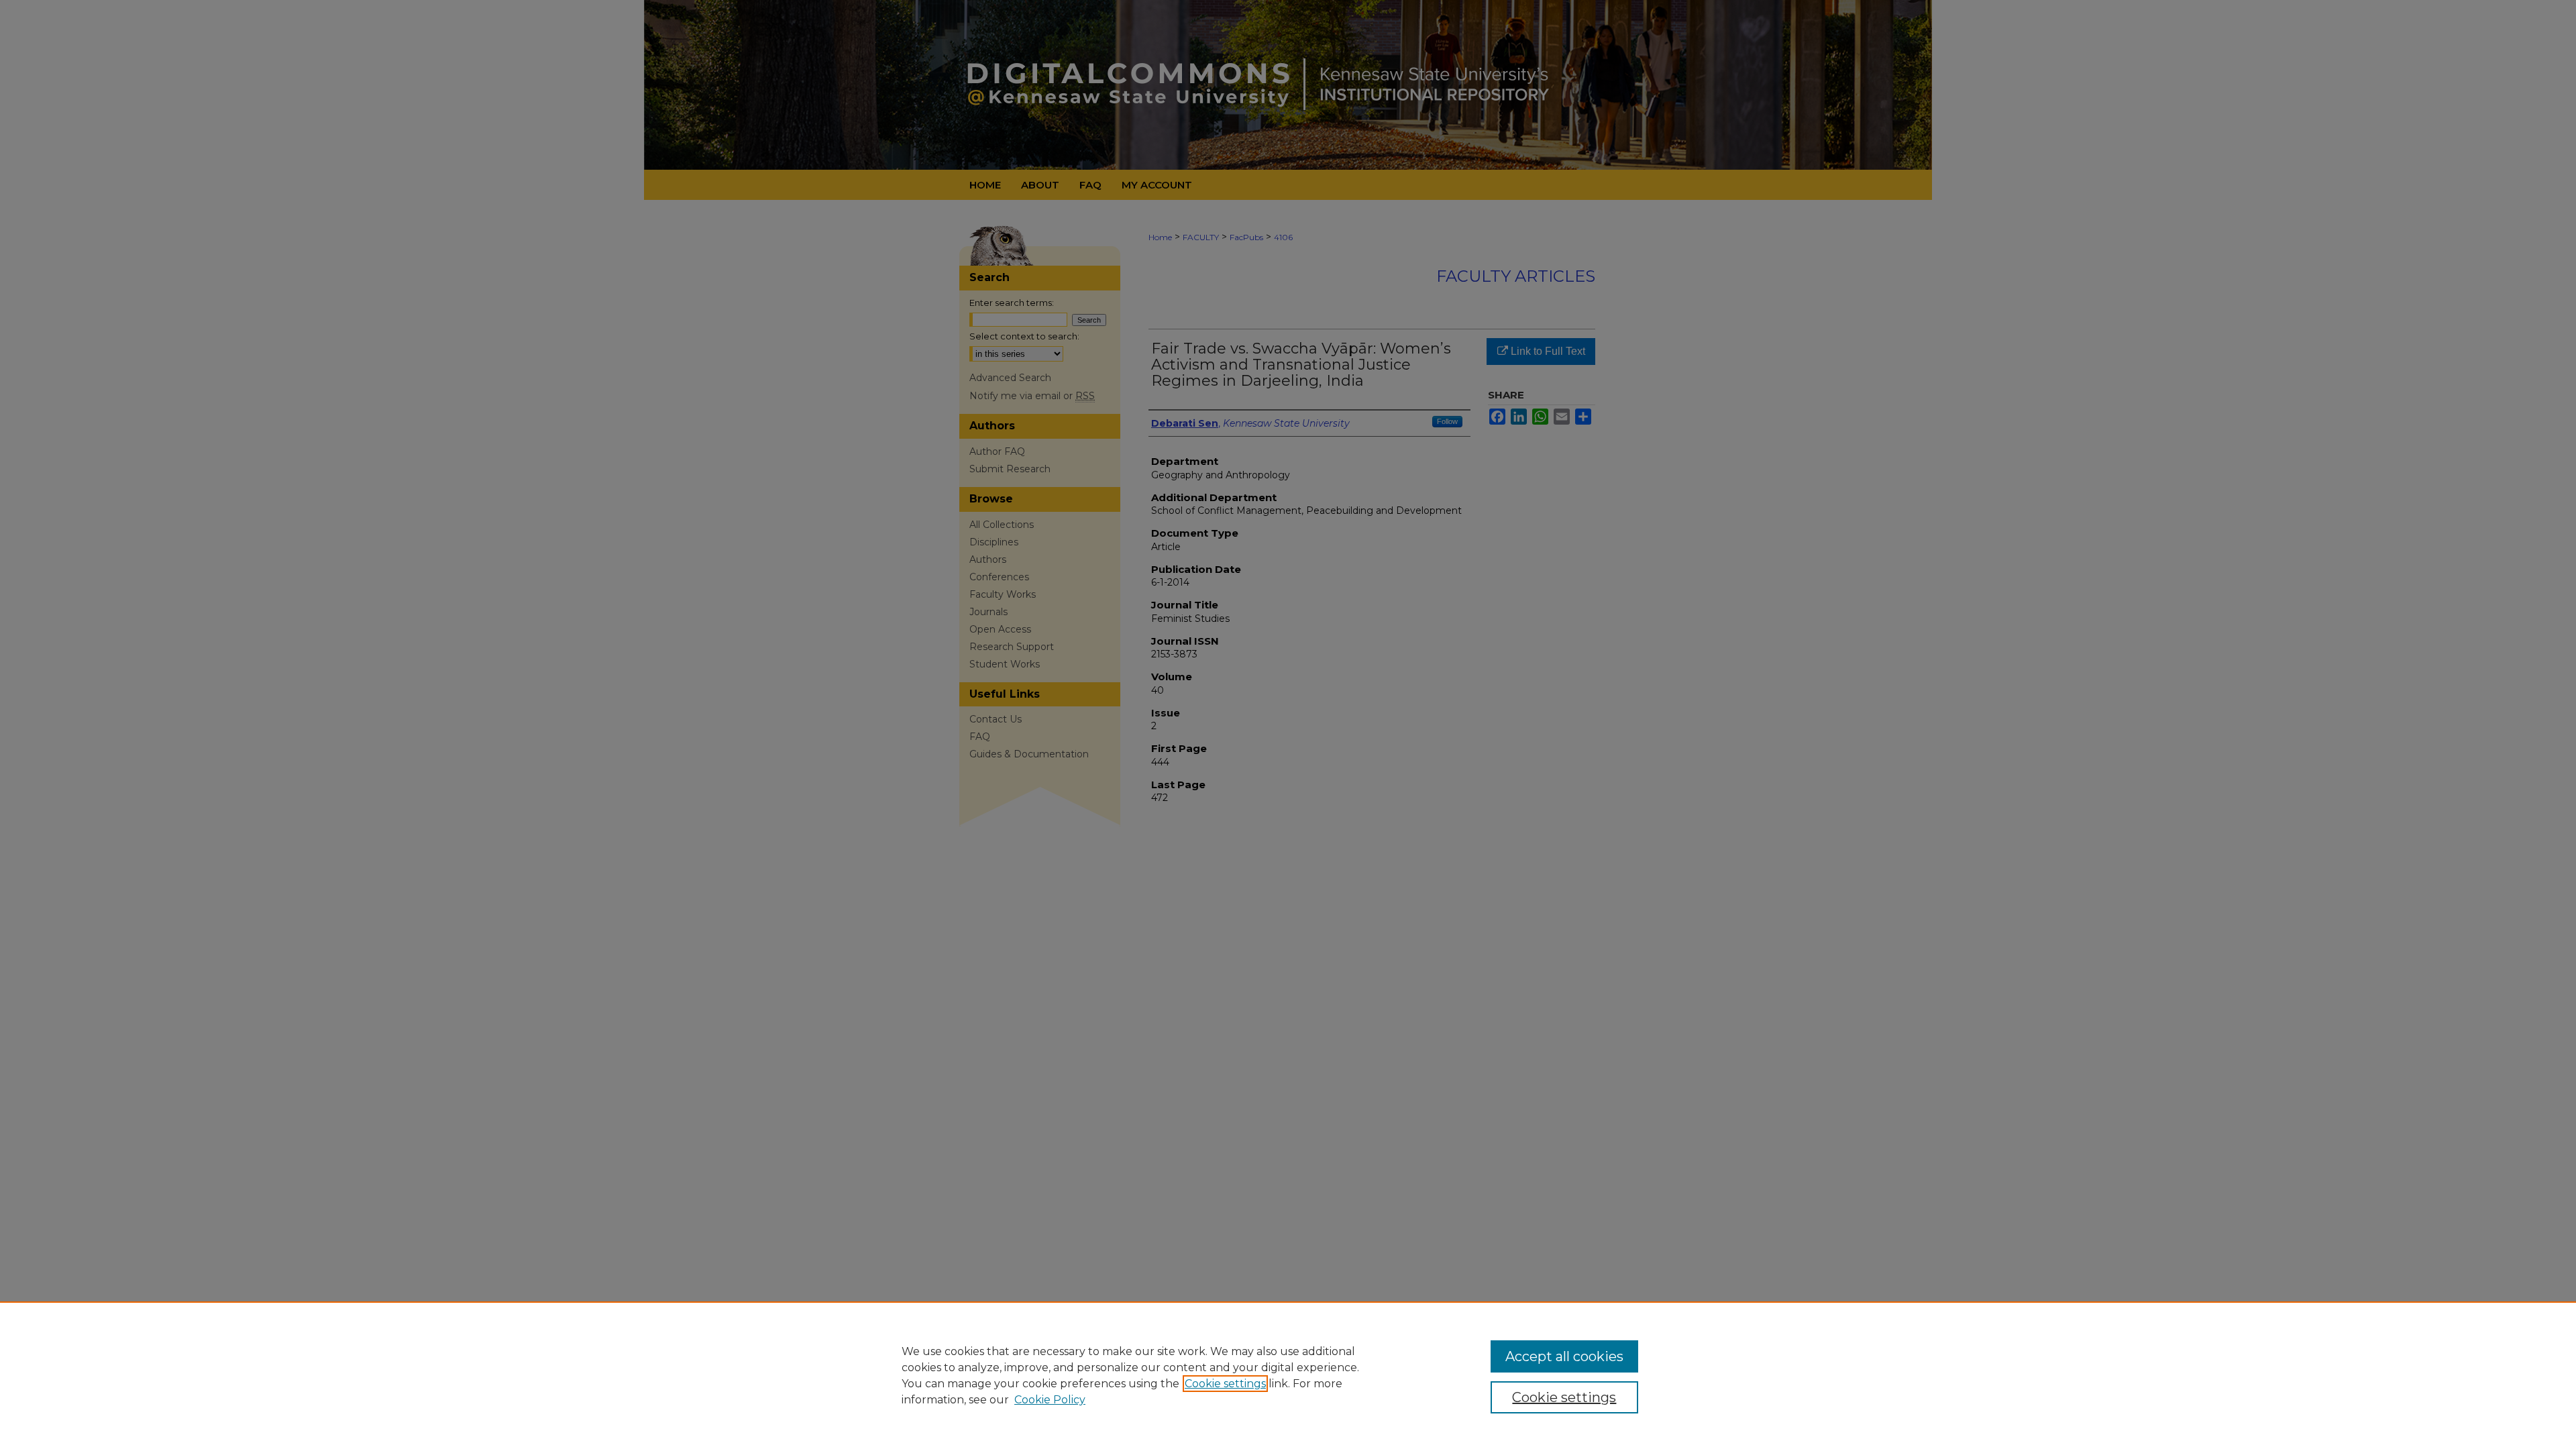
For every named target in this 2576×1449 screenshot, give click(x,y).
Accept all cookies (1564, 1356)
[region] (1288, 1375)
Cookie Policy (1050, 1400)
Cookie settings (1225, 1384)
